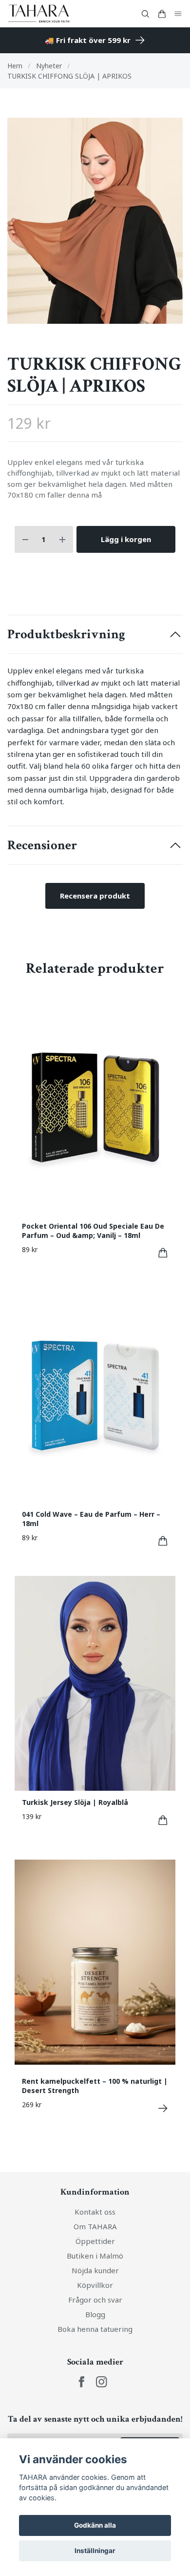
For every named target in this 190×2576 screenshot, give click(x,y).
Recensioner (42, 874)
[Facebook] (82, 2410)
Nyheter (49, 66)
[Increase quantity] (62, 568)
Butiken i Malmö (95, 2284)
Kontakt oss (95, 2240)
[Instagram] (102, 2410)
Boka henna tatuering (95, 2357)
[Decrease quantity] (25, 568)
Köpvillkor (95, 2313)
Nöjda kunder (95, 2299)
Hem (15, 66)
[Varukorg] (162, 14)
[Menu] (178, 14)
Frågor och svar (95, 2328)
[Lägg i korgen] (163, 1281)
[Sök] (145, 14)
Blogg (95, 2343)
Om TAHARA (95, 2255)
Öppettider (95, 2269)
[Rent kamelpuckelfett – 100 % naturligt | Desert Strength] (163, 2137)
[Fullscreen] (95, 235)
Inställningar (95, 2551)
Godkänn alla (95, 2525)
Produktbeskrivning (66, 663)
